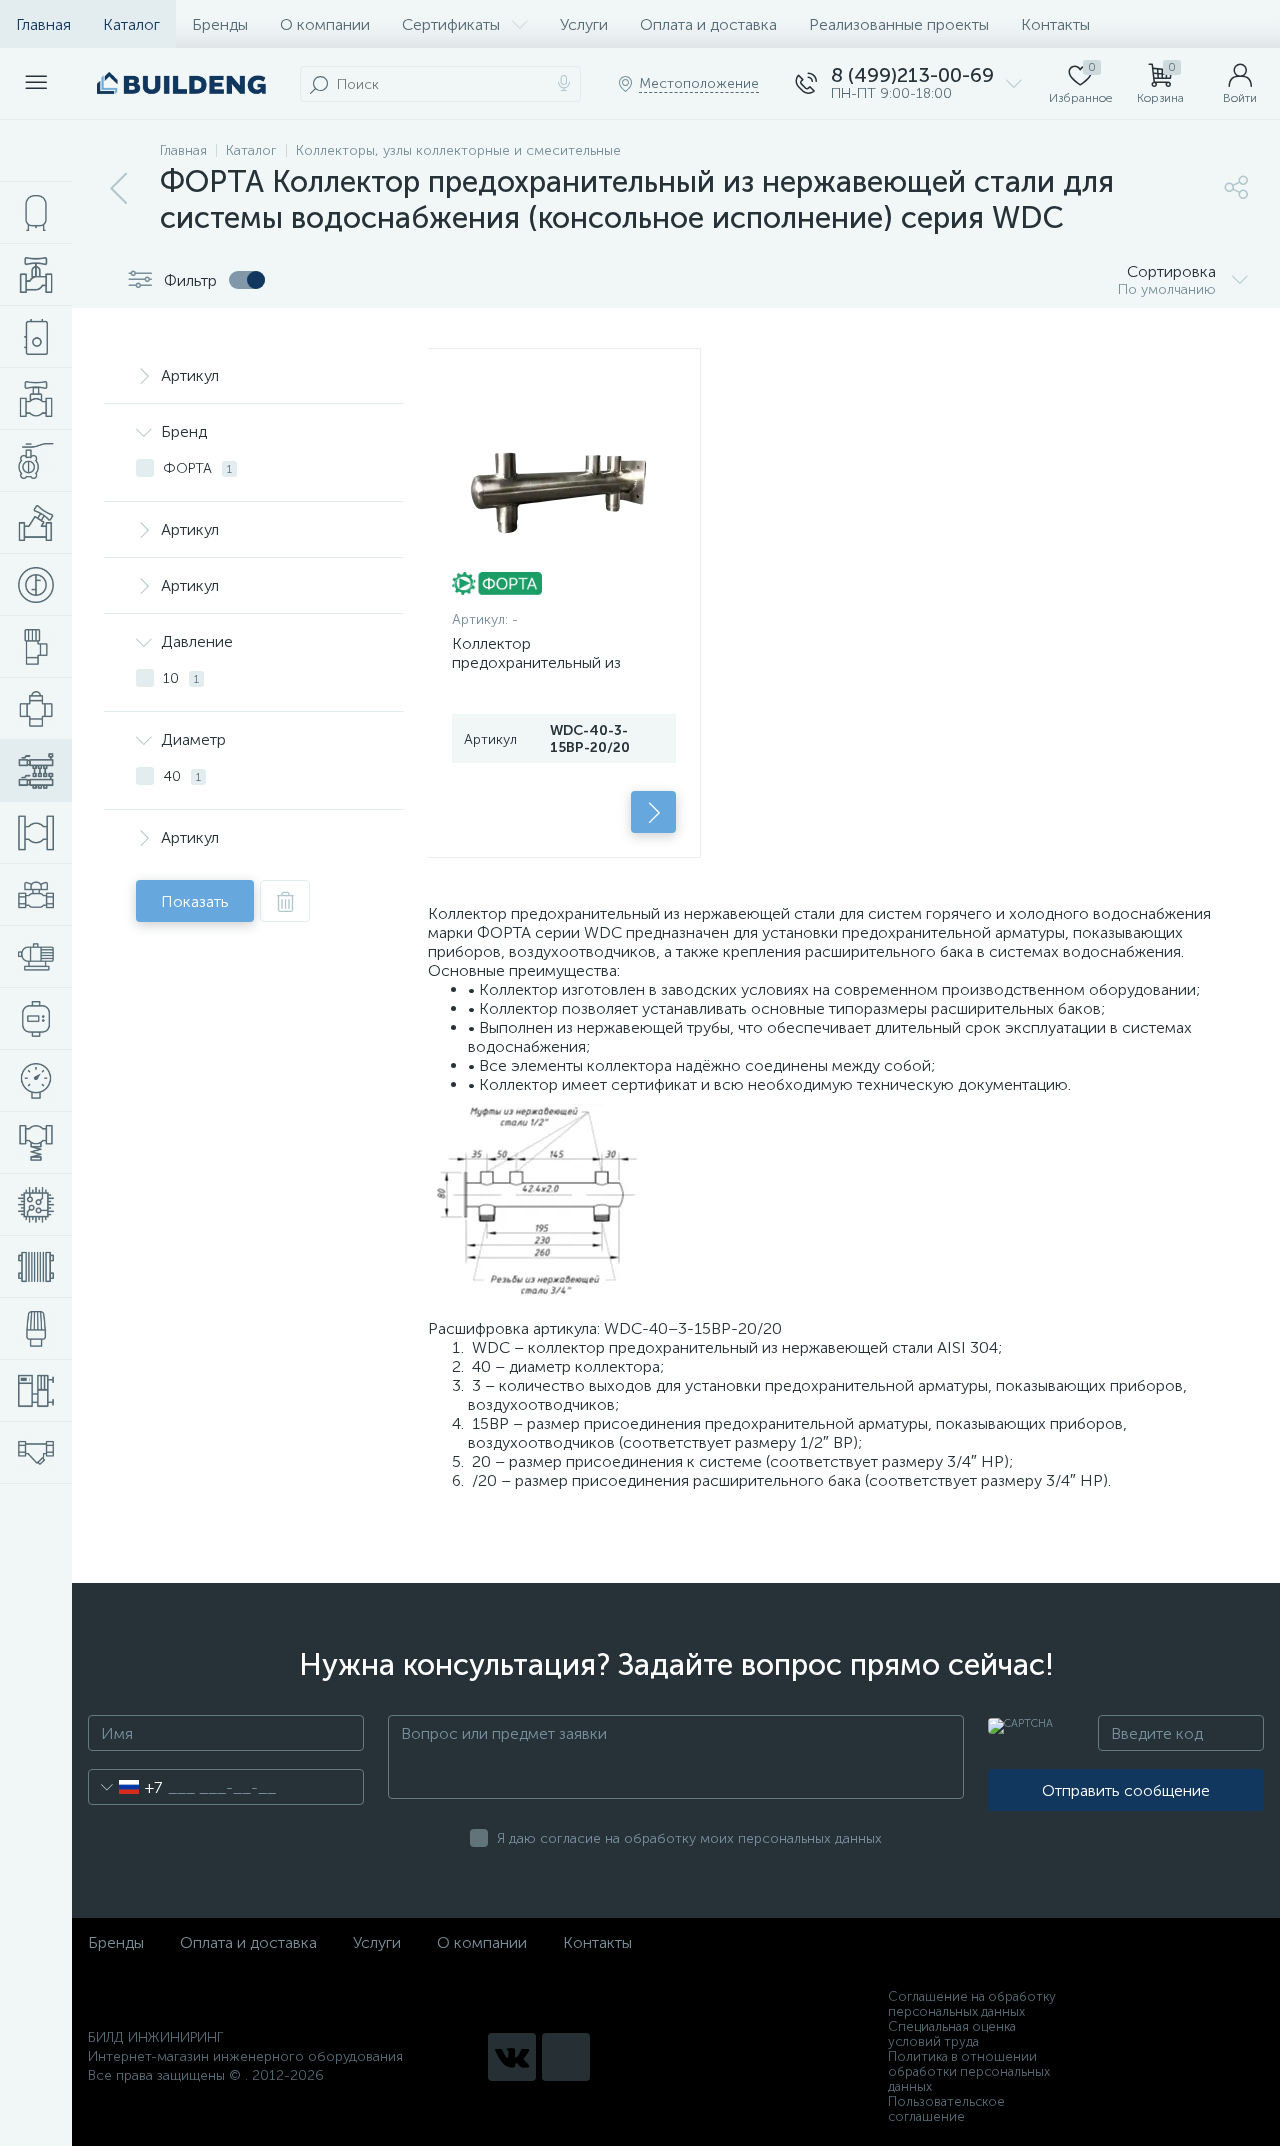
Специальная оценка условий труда (952, 2034)
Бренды (220, 24)
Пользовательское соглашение (946, 2109)
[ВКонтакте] (512, 2057)
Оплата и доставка (708, 24)
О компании (325, 24)
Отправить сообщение (1126, 1790)
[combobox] (125, 1787)
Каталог (131, 24)
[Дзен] (566, 2057)
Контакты (1055, 24)
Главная (43, 24)
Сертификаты (451, 24)
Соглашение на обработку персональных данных (972, 2004)
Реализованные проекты (899, 24)
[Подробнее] (653, 812)
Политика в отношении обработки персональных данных (969, 2071)
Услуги (584, 24)
